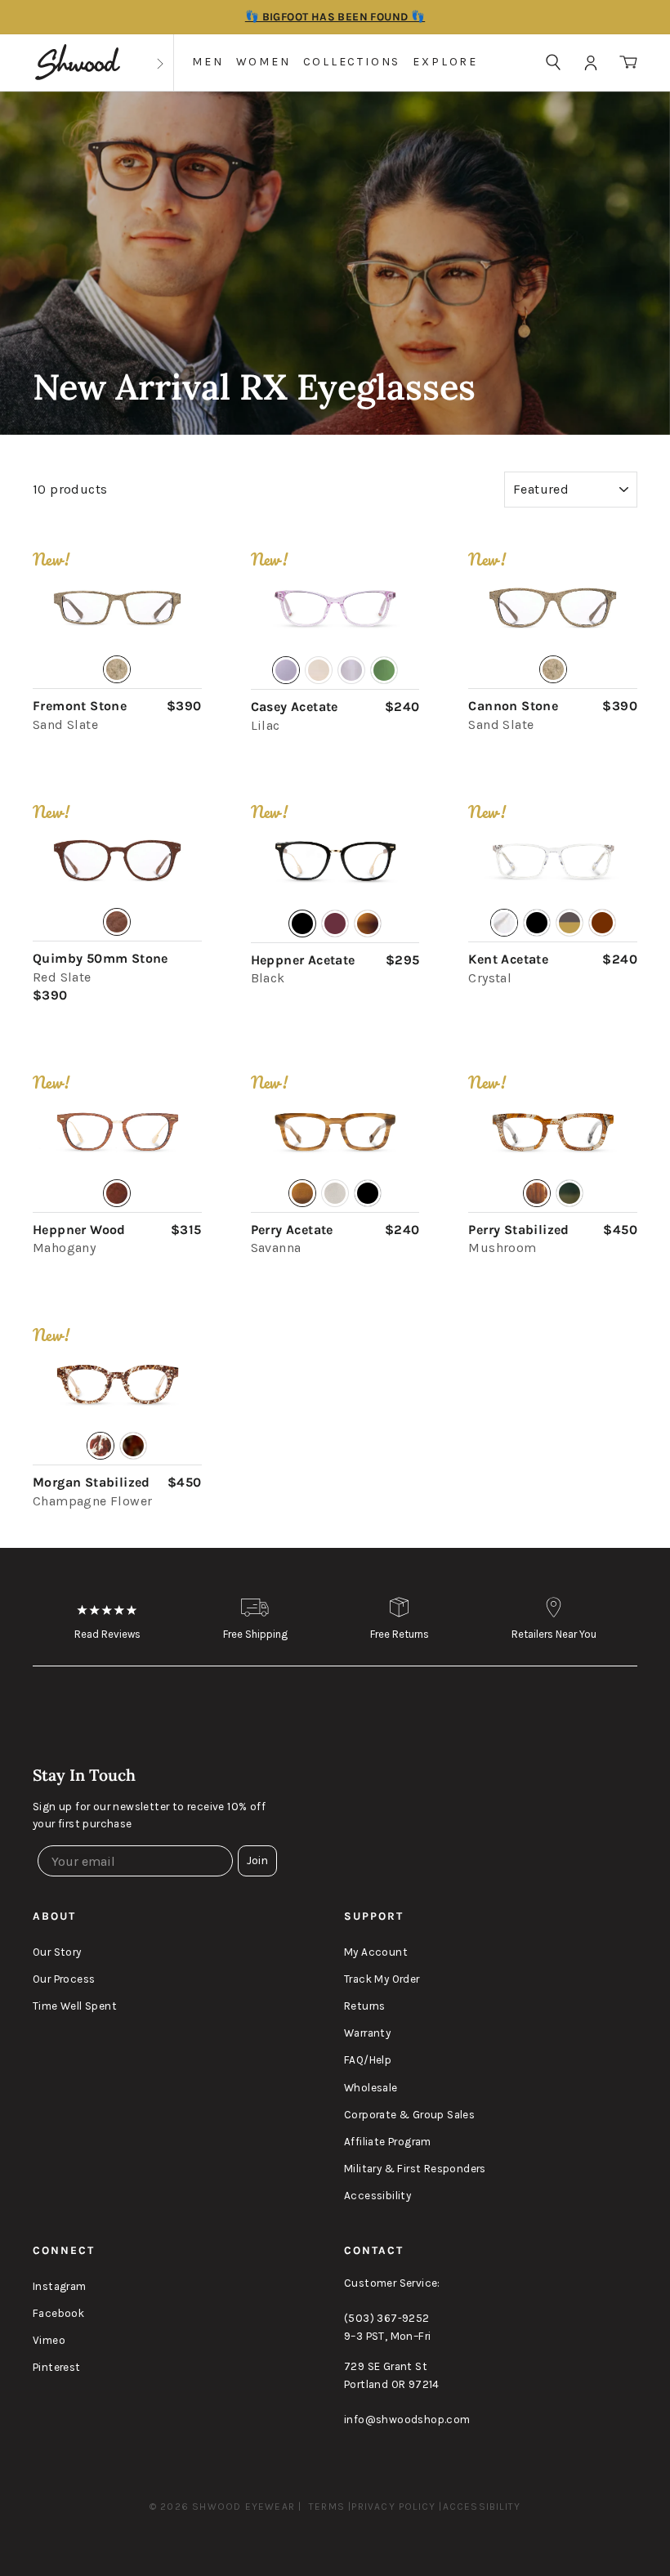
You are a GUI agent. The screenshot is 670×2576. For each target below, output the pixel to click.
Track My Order (382, 1979)
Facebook (58, 2313)
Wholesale (371, 2088)
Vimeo (49, 2340)
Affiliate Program (388, 2142)
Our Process (64, 1979)
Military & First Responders (415, 2169)
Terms (327, 2507)
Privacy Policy (393, 2507)
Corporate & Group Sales (409, 2115)
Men (208, 62)
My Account (376, 1952)
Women (264, 62)
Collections (352, 62)
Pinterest (57, 2367)
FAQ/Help (368, 2060)
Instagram (60, 2286)
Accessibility (377, 2196)
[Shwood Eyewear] (78, 63)
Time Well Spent (75, 2006)
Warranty (367, 2033)
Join (257, 1860)
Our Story (57, 1952)
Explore (445, 62)
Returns (365, 2006)
